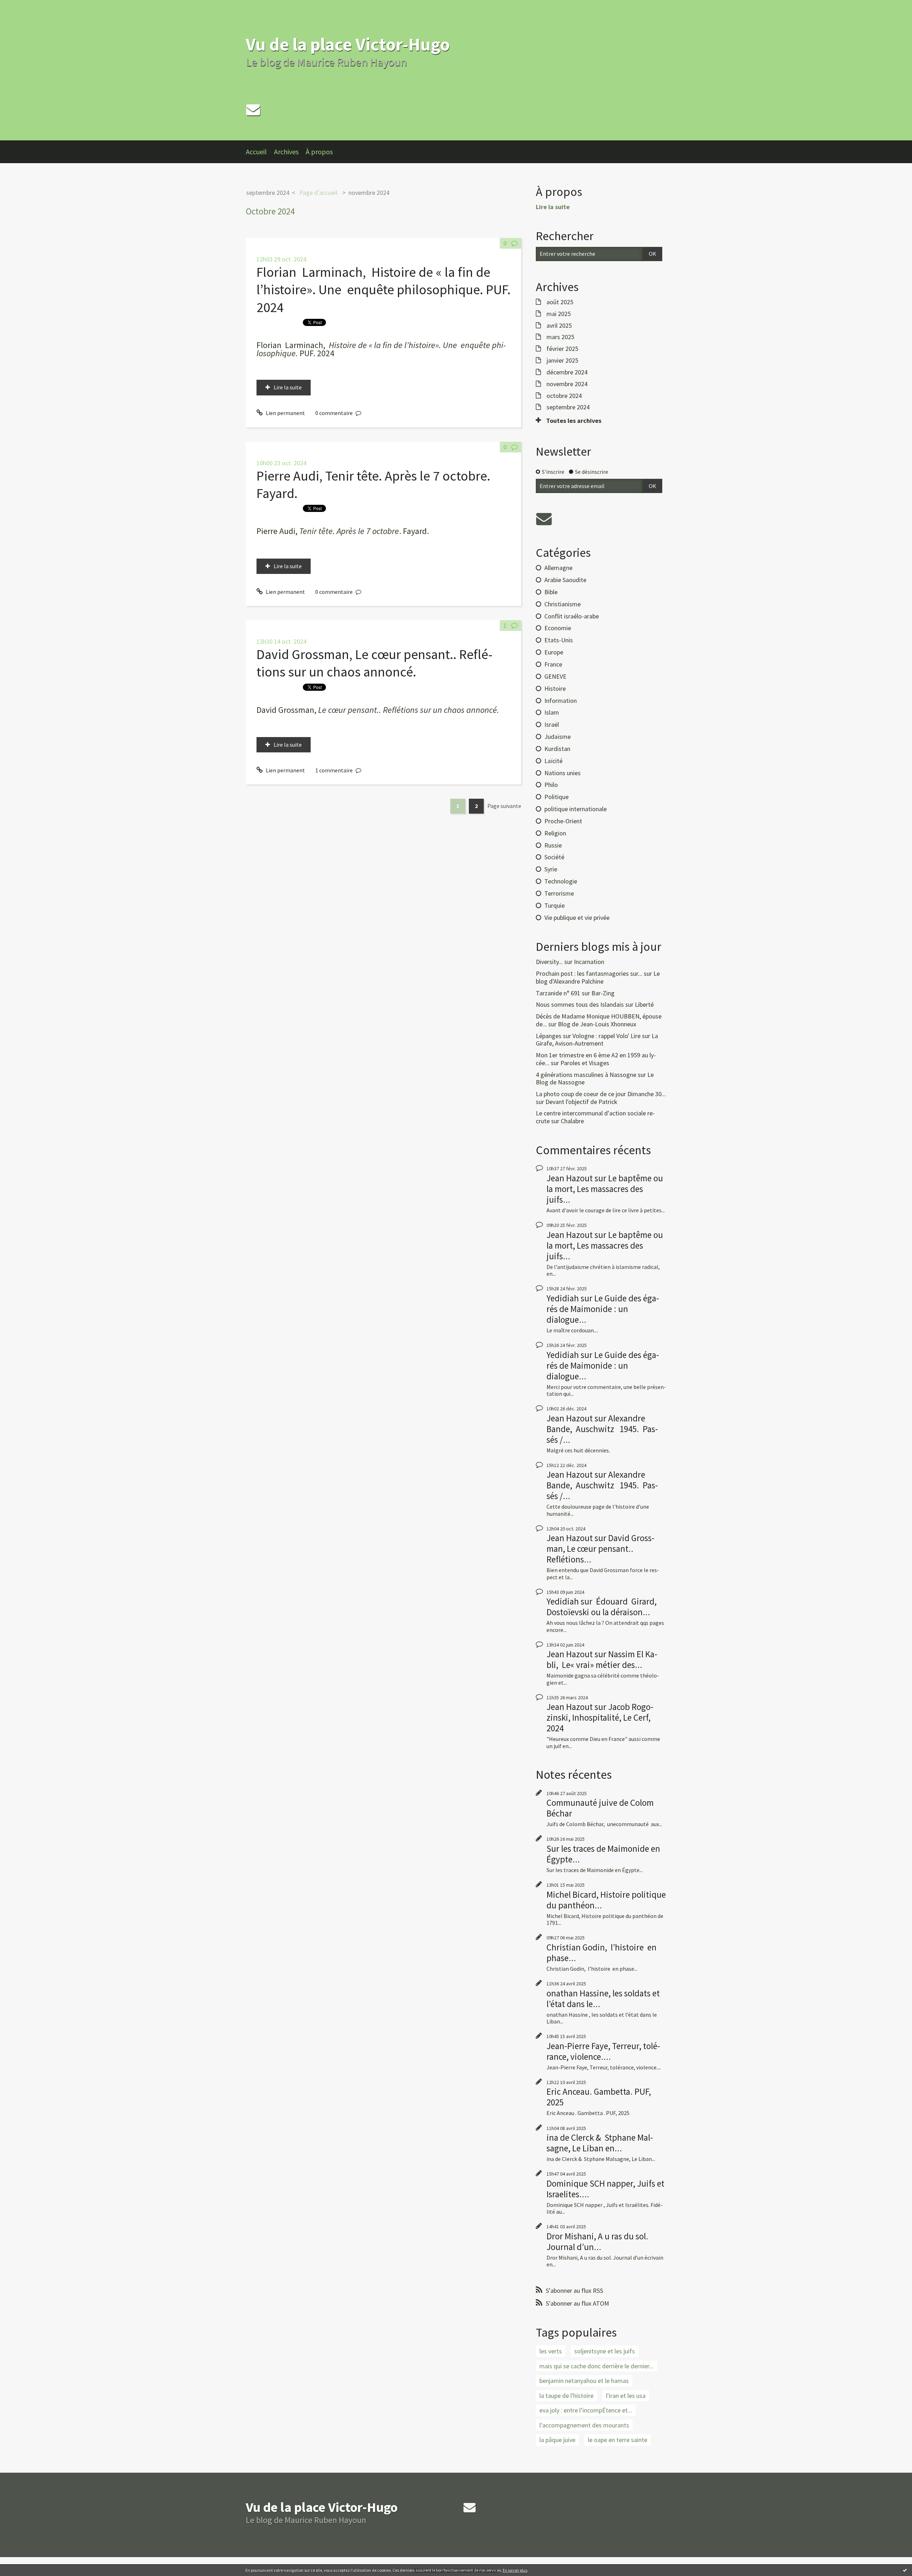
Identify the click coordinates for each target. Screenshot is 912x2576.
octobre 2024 (564, 396)
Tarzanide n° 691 (558, 993)
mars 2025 (560, 337)
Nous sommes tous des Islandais (580, 1004)
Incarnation (589, 962)
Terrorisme (559, 893)
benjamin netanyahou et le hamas (584, 2381)
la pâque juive (557, 2440)
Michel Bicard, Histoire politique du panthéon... (606, 1900)
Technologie (561, 881)
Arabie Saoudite (565, 580)
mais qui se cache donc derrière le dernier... (596, 2366)
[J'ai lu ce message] (905, 2570)
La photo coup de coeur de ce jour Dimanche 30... (601, 1094)
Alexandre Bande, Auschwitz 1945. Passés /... (602, 1429)
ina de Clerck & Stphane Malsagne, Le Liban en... (600, 2143)
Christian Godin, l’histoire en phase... (602, 1953)
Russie (553, 845)
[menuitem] (260, 152)
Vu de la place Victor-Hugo (348, 44)
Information (561, 701)
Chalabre (572, 1121)
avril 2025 (559, 326)
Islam (552, 712)
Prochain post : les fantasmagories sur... (589, 973)
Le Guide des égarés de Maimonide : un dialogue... (603, 1309)
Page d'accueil (318, 193)
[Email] (253, 110)
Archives (286, 152)
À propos (319, 152)
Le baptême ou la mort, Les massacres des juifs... (605, 1189)
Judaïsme (558, 737)
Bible (551, 592)
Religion (555, 833)
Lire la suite (288, 387)
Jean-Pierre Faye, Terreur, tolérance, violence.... (603, 2051)
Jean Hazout (570, 1178)
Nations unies (563, 773)
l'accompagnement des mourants (584, 2425)
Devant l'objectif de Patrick (581, 1102)
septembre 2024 (268, 193)
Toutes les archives (574, 421)
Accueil (256, 152)
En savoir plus (515, 2570)
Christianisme (563, 604)
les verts (551, 2351)
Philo (551, 785)
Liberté (644, 1004)
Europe (554, 652)
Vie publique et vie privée (577, 918)
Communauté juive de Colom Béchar (600, 1808)
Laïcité (553, 761)
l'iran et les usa (626, 2396)
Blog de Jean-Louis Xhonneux (597, 1024)
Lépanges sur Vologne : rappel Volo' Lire (588, 1036)
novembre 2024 (369, 193)
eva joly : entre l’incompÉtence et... (586, 2410)
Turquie (555, 905)
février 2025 (562, 349)
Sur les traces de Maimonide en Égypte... (603, 1854)
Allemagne (558, 568)
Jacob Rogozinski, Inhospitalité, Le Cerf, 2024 (600, 1717)
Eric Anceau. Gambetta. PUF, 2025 (599, 2097)
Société (554, 857)
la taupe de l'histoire (566, 2396)
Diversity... (549, 962)
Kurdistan (557, 749)
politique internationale (576, 809)
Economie (558, 628)
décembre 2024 (567, 372)
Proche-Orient (563, 821)
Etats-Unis (559, 640)
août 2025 (560, 302)
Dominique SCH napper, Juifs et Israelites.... (605, 2189)
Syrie (551, 869)
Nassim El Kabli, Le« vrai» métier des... (602, 1659)
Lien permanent (285, 413)
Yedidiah (563, 1298)
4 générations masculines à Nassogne (586, 1075)
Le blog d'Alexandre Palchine (598, 977)
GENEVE (555, 676)
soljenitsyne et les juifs (605, 2351)
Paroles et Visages (585, 1063)
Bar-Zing (603, 993)
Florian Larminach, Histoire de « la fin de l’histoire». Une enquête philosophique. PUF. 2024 (384, 290)
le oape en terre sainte (618, 2440)
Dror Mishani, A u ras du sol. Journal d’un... (597, 2241)
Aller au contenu (24, 6)
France (553, 664)
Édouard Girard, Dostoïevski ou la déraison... (602, 1607)
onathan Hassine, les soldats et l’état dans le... (603, 1999)
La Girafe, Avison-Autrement (597, 1040)
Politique (556, 797)
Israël (552, 724)
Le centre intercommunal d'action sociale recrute (595, 1117)
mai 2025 (559, 314)
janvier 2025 (562, 361)
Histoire (555, 688)
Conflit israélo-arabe (572, 616)
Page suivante (504, 806)
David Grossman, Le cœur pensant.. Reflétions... (600, 1549)
